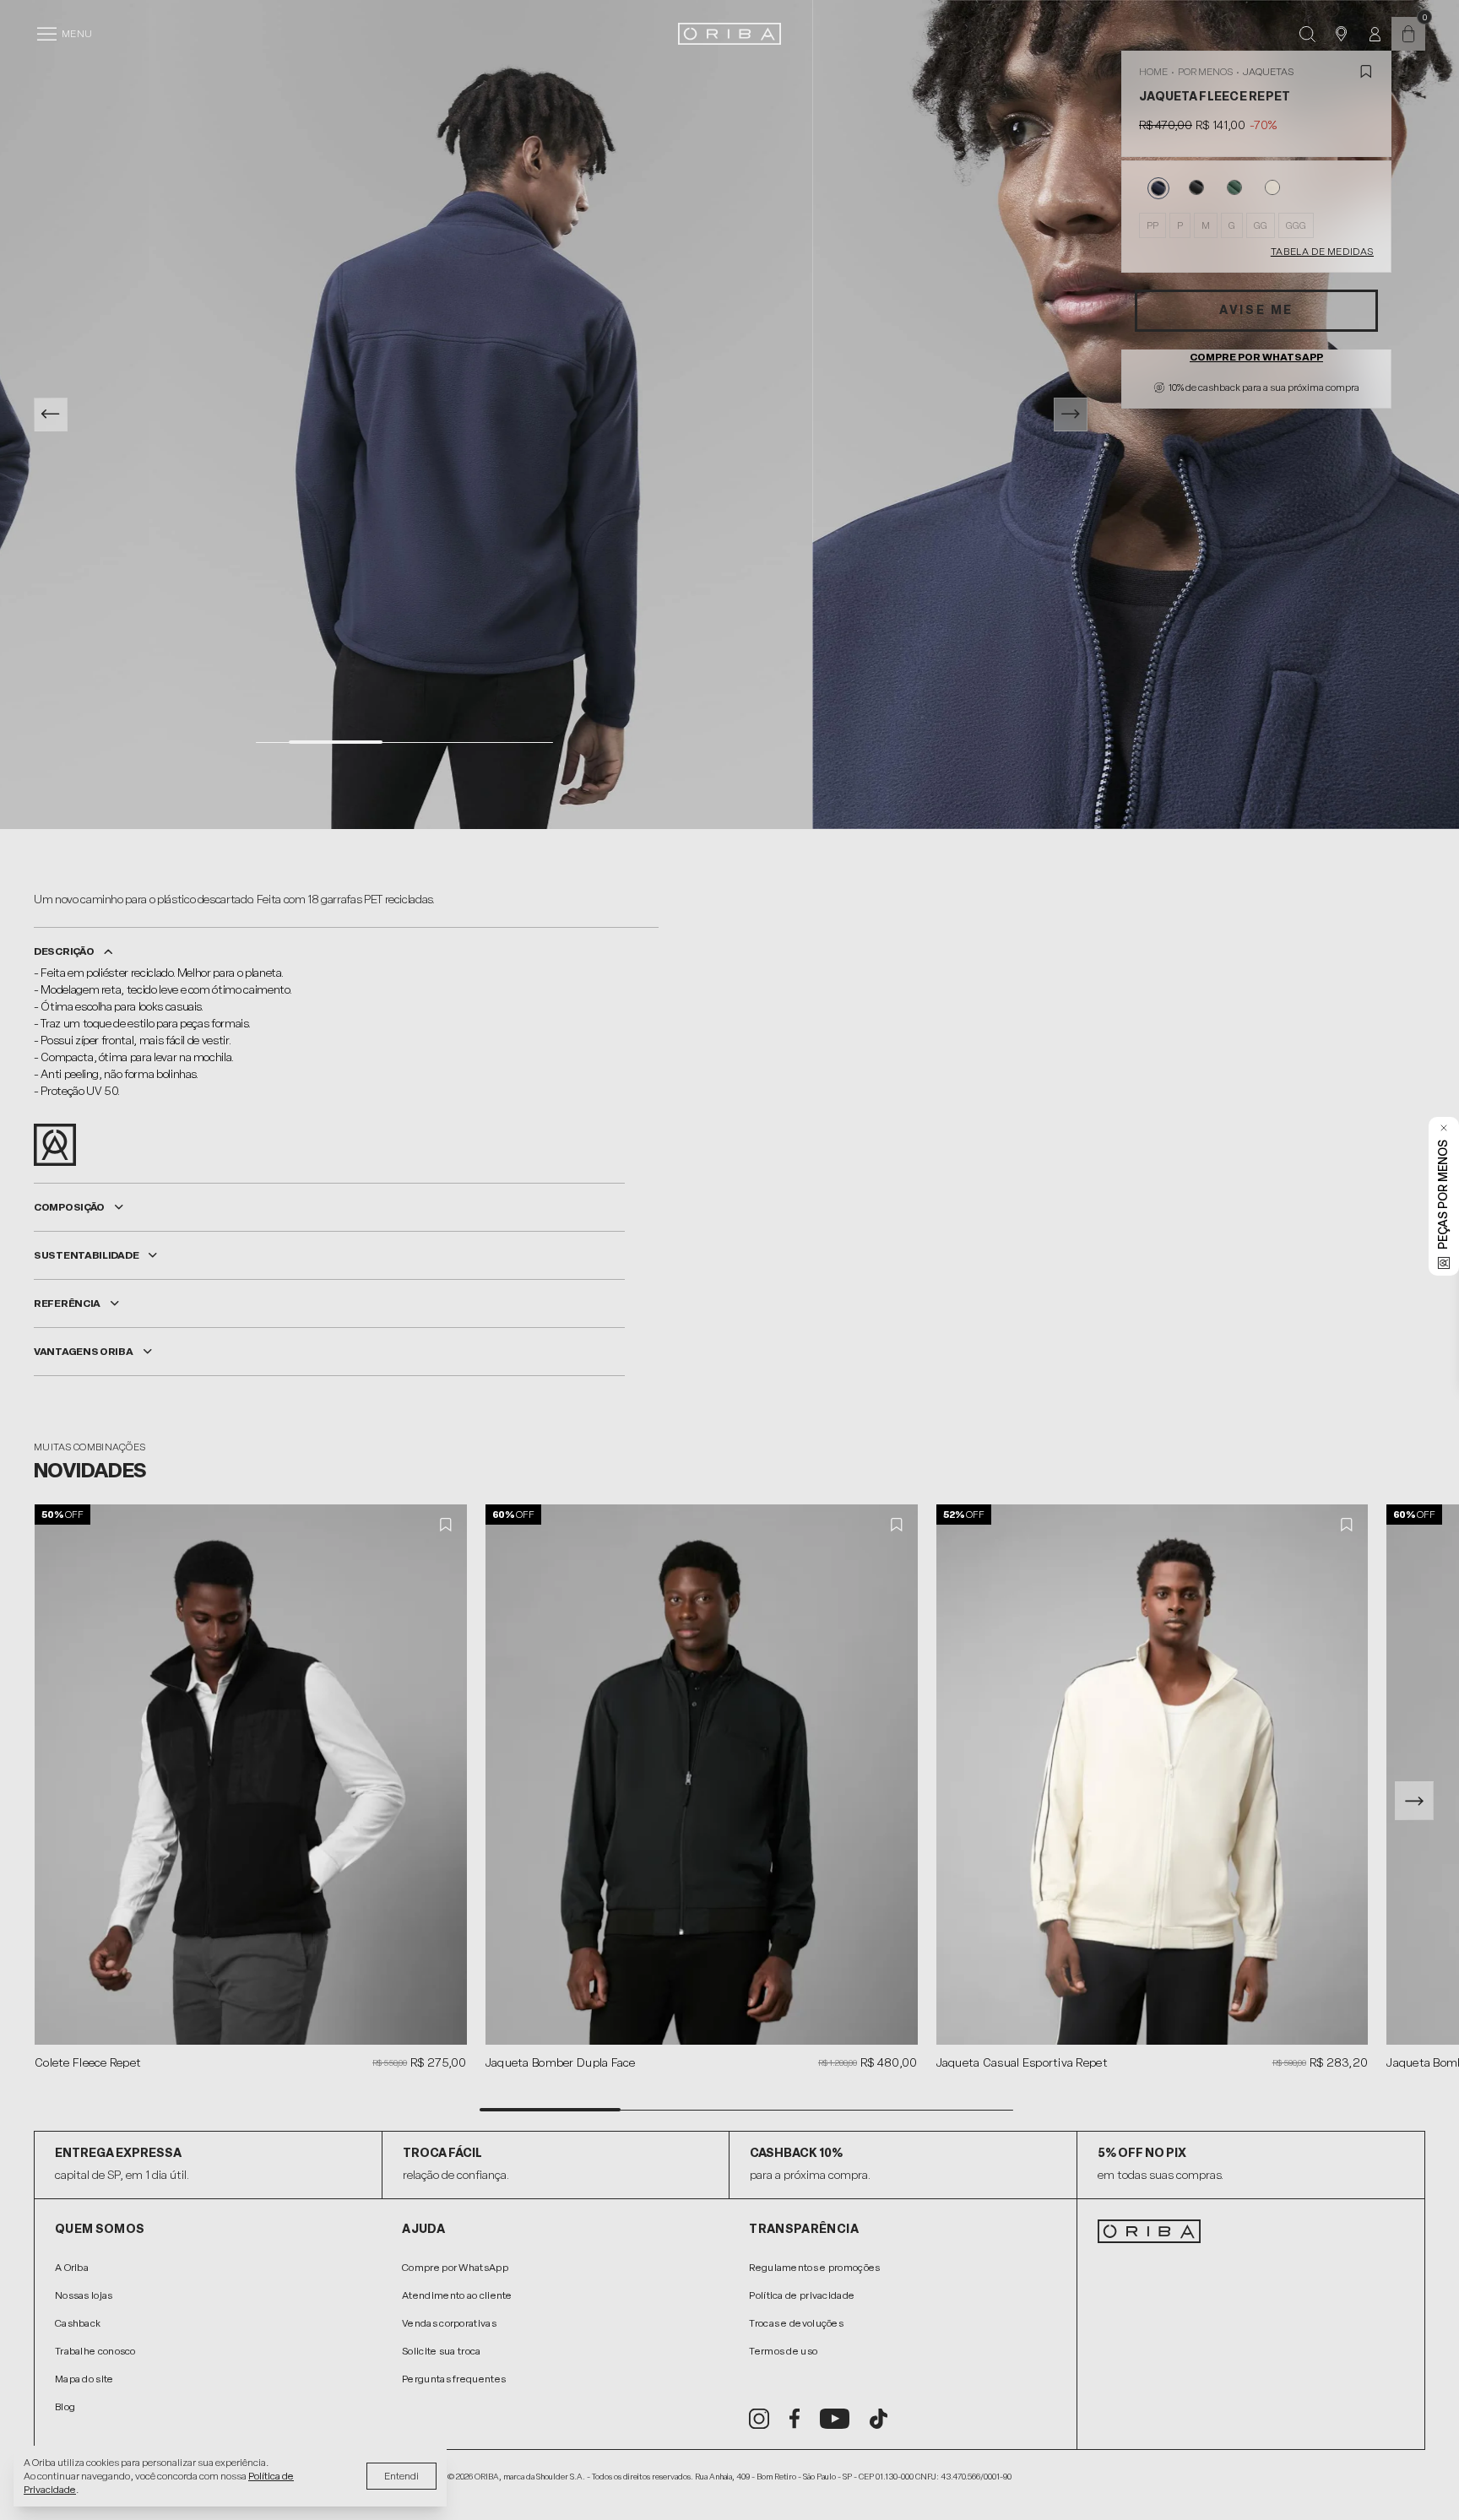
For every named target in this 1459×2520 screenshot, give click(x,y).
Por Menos (1205, 72)
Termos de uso (783, 2351)
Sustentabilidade (86, 1255)
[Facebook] (795, 2419)
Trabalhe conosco (95, 2351)
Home (1153, 72)
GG (1261, 225)
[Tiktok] (879, 2419)
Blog (65, 2407)
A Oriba (72, 2268)
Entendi (401, 2476)
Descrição (64, 951)
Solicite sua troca (441, 2351)
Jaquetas (1268, 72)
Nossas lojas (84, 2295)
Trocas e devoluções (796, 2323)
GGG (1296, 225)
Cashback (78, 2323)
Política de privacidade (802, 2295)
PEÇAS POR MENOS (1443, 1195)
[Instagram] (759, 2419)
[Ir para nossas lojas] (1341, 34)
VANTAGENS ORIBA (84, 1352)
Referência (67, 1303)
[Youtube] (835, 2419)
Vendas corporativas (449, 2323)
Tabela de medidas (1322, 252)
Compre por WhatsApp (1256, 357)
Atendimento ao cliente (457, 2295)
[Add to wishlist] (1366, 72)
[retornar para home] (729, 34)
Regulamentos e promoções (814, 2268)
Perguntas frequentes (454, 2379)
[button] (1414, 1801)
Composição (69, 1207)
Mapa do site (84, 2379)
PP (1153, 225)
